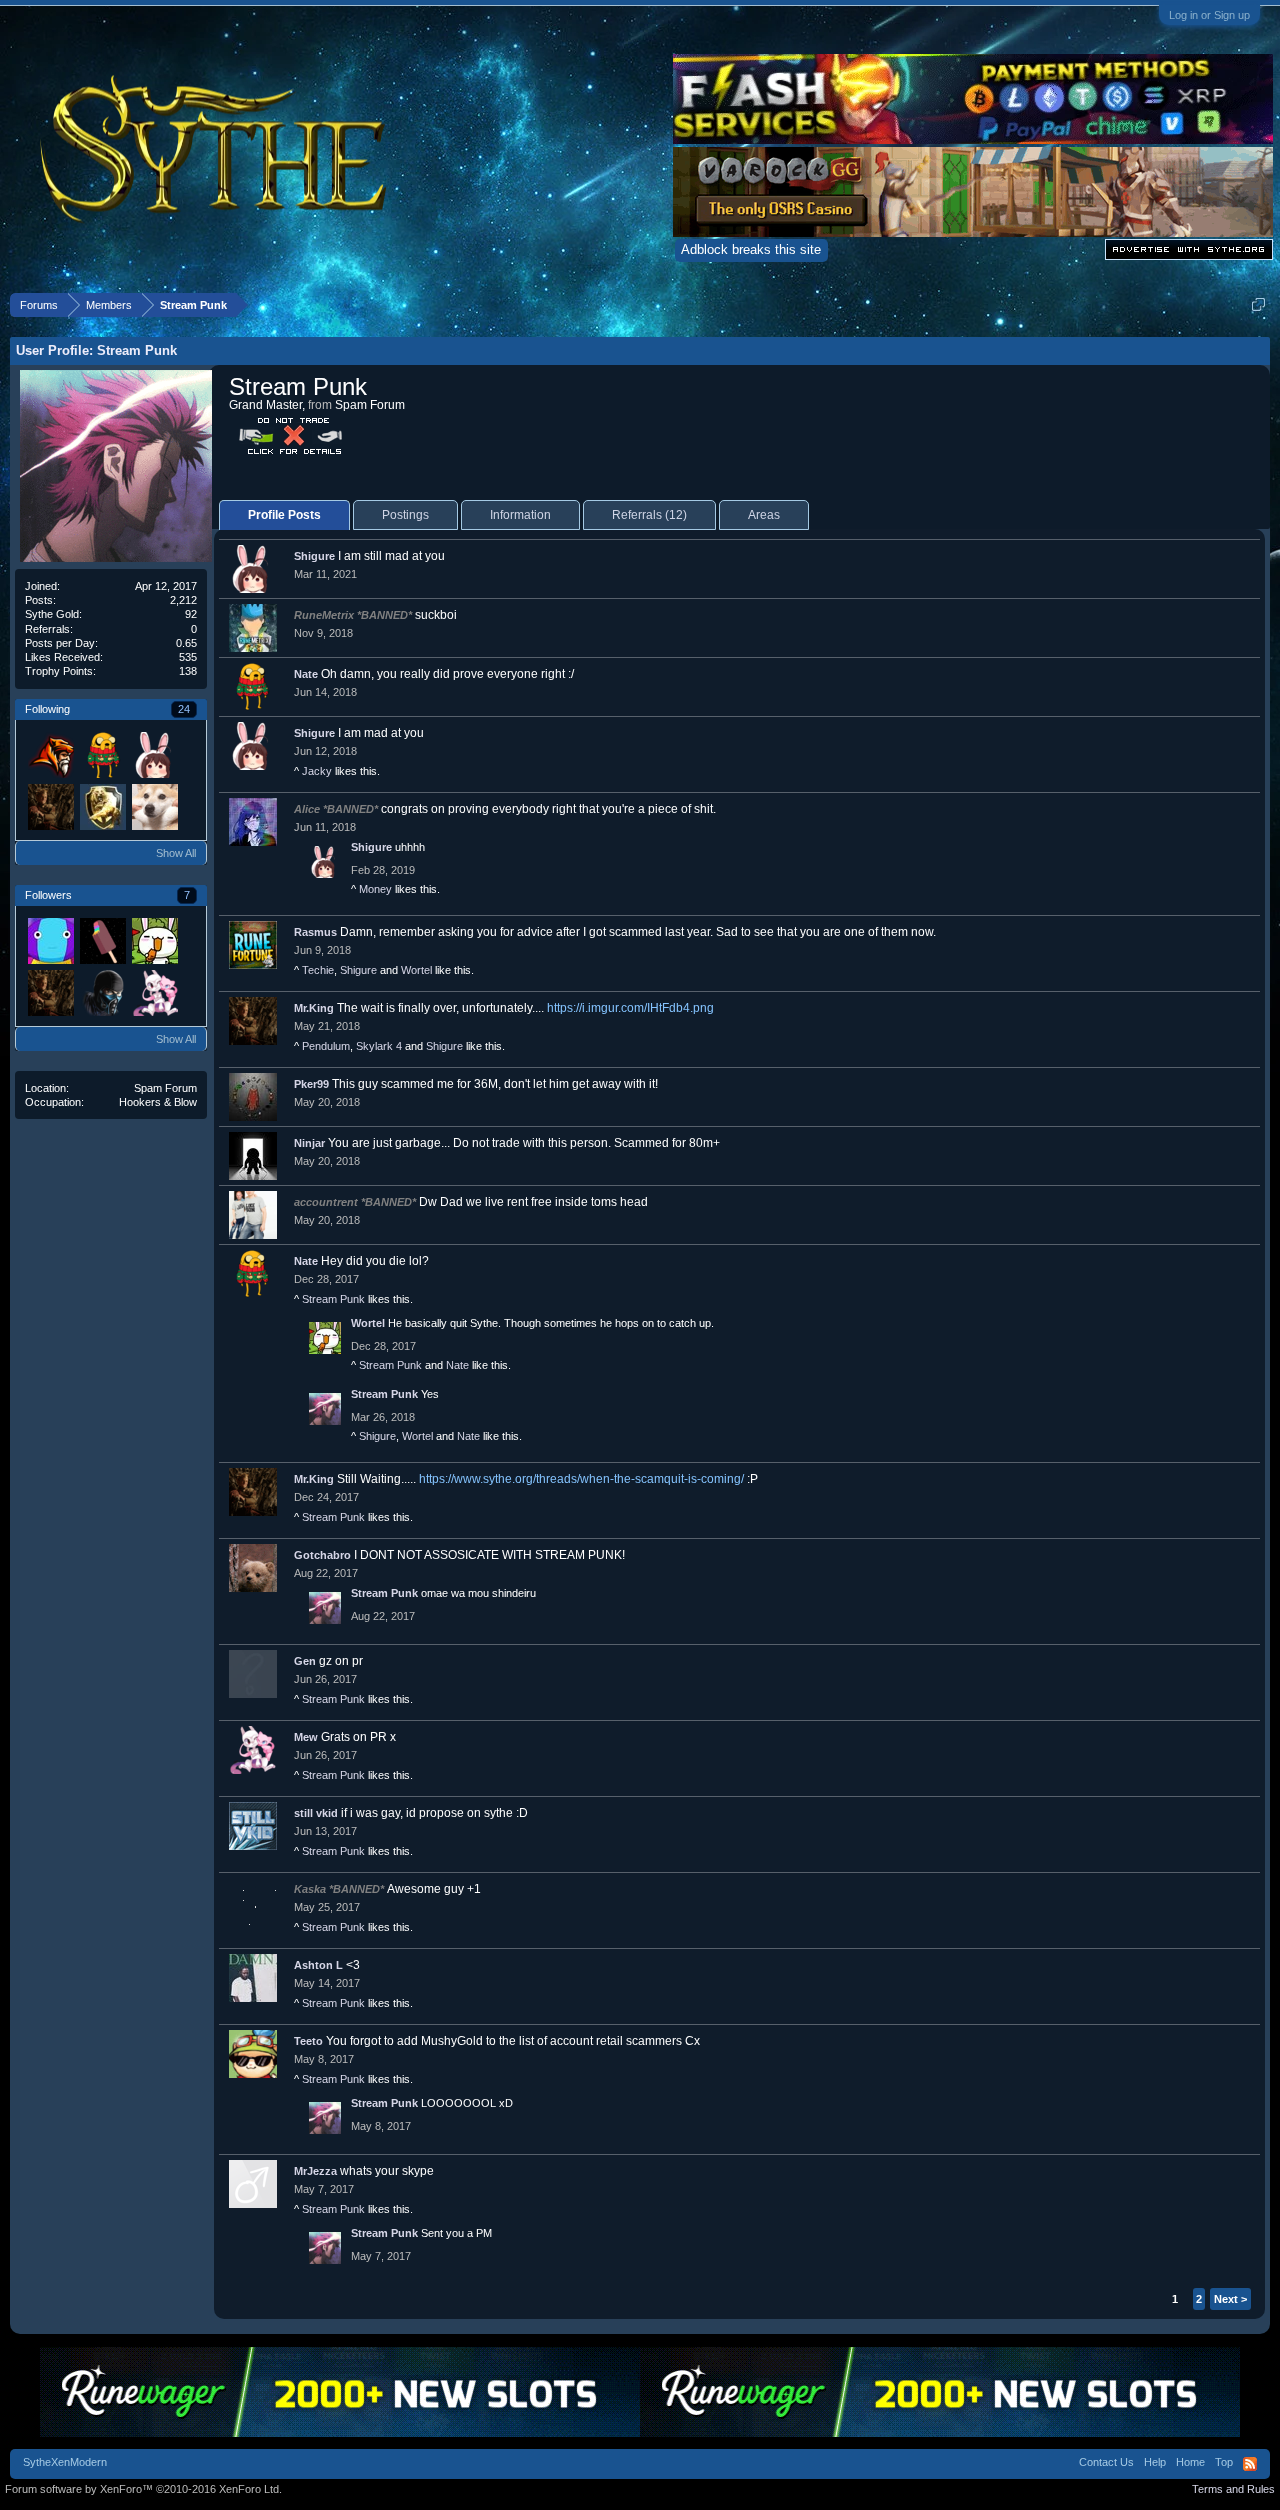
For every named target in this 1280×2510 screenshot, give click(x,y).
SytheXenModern (65, 2462)
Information (520, 515)
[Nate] (102, 754)
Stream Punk (333, 1299)
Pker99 (311, 1084)
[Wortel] (154, 940)
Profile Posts (284, 515)
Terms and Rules (1233, 2489)
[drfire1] (154, 806)
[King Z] (50, 754)
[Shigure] (154, 754)
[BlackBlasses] (102, 806)
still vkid (316, 1813)
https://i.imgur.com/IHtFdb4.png (630, 1008)
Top (1224, 2462)
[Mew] (154, 992)
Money (375, 889)
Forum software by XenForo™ (143, 2489)
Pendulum (326, 1046)
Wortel (416, 970)
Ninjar (309, 1143)
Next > (1230, 2299)
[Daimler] (102, 940)
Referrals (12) (649, 515)
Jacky (317, 771)
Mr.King (314, 1008)
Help (1155, 2462)
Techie (318, 970)
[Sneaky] (50, 940)
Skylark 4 (379, 1046)
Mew (306, 1737)
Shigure (314, 556)
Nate (306, 674)
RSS (1250, 2464)
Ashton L (318, 1965)
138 (188, 671)
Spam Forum (165, 1088)
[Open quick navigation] (1258, 304)
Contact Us (1106, 2462)
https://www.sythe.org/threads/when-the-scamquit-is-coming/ (581, 1479)
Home (1190, 2462)
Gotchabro (322, 1555)
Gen (305, 1661)
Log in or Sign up (1209, 15)
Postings (405, 515)
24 (184, 709)
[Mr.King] (50, 806)
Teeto (308, 2041)
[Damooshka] (102, 992)
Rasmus (315, 932)
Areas (764, 515)
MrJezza (315, 2171)
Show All (176, 853)
